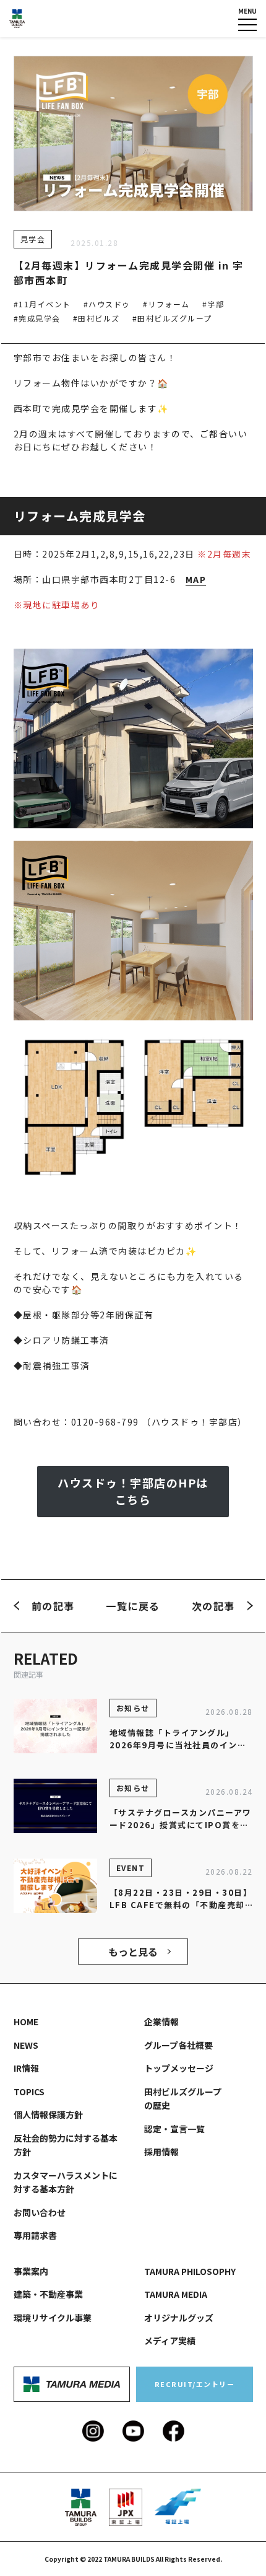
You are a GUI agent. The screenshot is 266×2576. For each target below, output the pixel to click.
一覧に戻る (133, 1606)
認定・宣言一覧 (174, 2129)
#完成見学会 (37, 318)
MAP (196, 579)
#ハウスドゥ (107, 304)
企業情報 (161, 2022)
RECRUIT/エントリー (195, 2384)
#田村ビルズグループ (172, 318)
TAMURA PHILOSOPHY (190, 2271)
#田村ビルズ (97, 318)
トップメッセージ (179, 2068)
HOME (26, 2022)
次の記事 (213, 1606)
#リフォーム (166, 304)
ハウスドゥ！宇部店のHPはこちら (133, 1491)
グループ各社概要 (178, 2045)
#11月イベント (42, 304)
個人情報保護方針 (48, 2114)
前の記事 (53, 1606)
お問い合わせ (40, 2212)
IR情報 (26, 2068)
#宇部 (213, 304)
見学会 (33, 239)
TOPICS (29, 2092)
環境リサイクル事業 (53, 2318)
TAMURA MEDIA (176, 2294)
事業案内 (31, 2271)
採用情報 (161, 2152)
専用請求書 (35, 2235)
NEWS (26, 2045)
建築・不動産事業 (48, 2294)
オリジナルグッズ (179, 2318)
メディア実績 (170, 2341)
